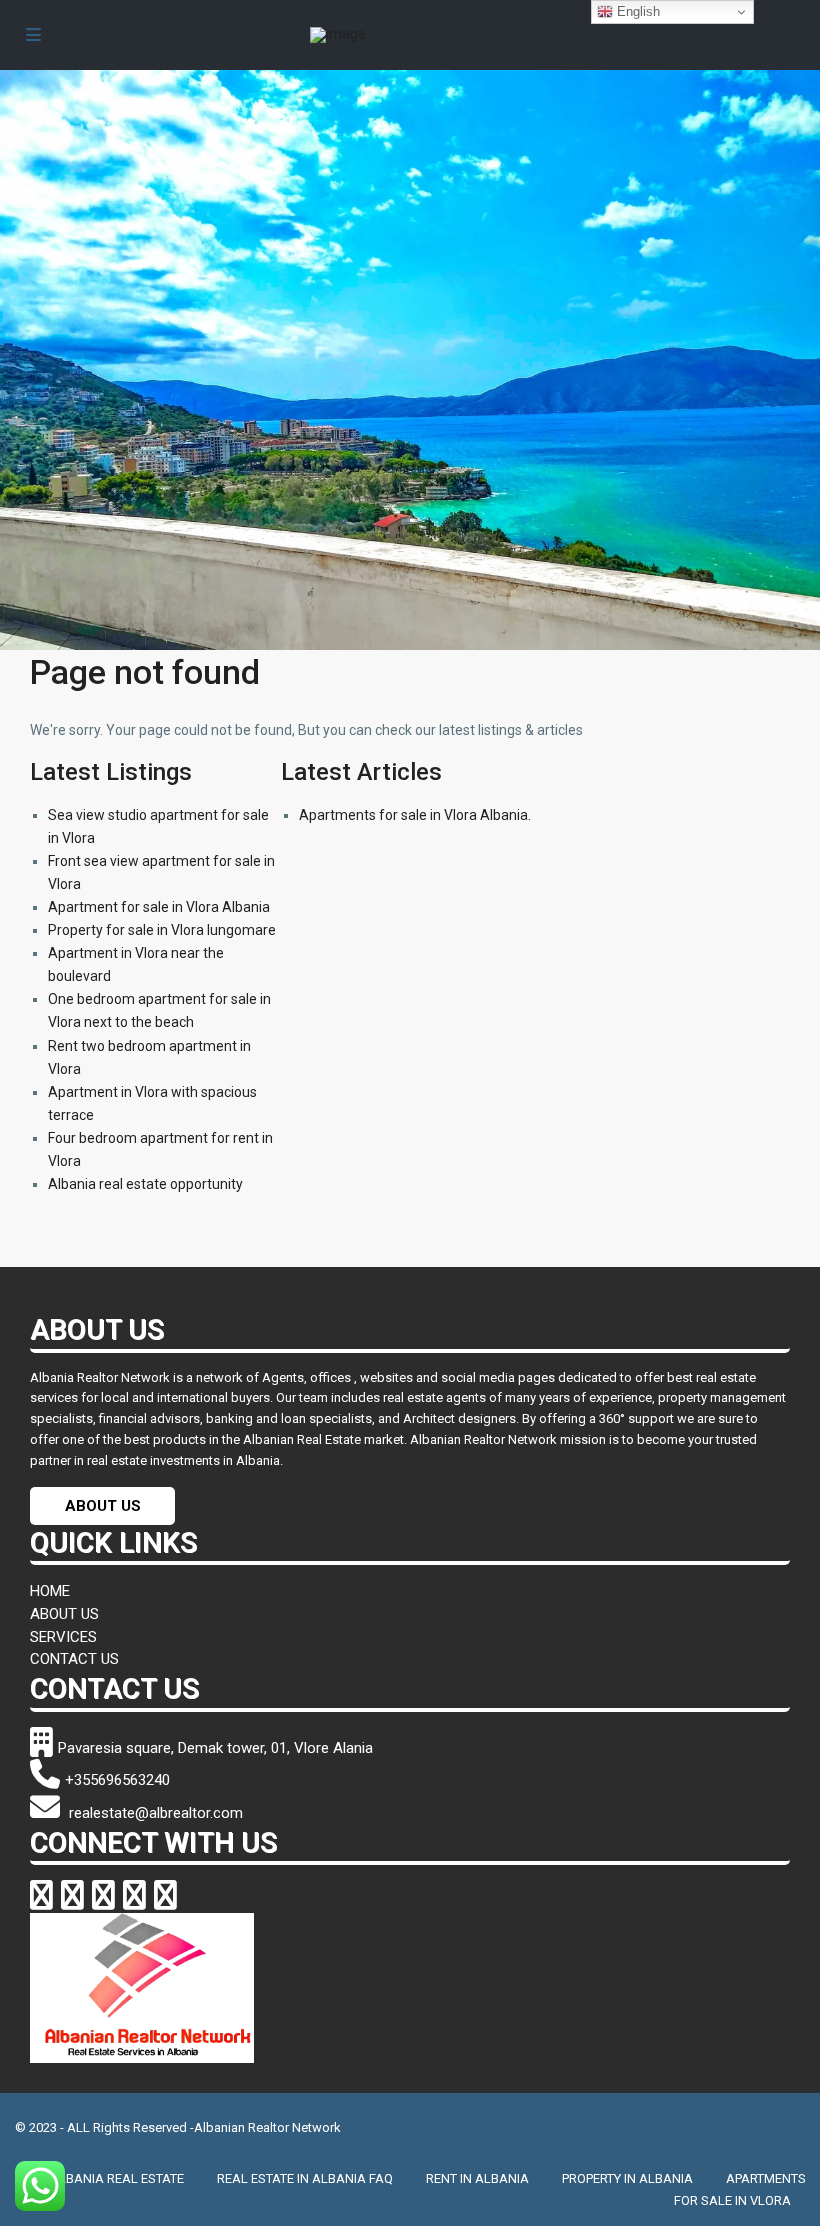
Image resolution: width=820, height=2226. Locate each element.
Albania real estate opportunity (145, 1184)
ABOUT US (103, 1506)
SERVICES (63, 1637)
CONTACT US (74, 1659)
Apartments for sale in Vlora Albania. (415, 815)
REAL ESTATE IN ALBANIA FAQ (305, 2178)
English (636, 11)
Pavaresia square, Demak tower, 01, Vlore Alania (215, 1748)
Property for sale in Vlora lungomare (162, 930)
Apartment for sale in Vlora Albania (159, 907)
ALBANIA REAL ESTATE (117, 2178)
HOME (50, 1591)
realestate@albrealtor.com (154, 1813)
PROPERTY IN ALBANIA (627, 2178)
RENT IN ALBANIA (477, 2178)
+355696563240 (117, 1780)
